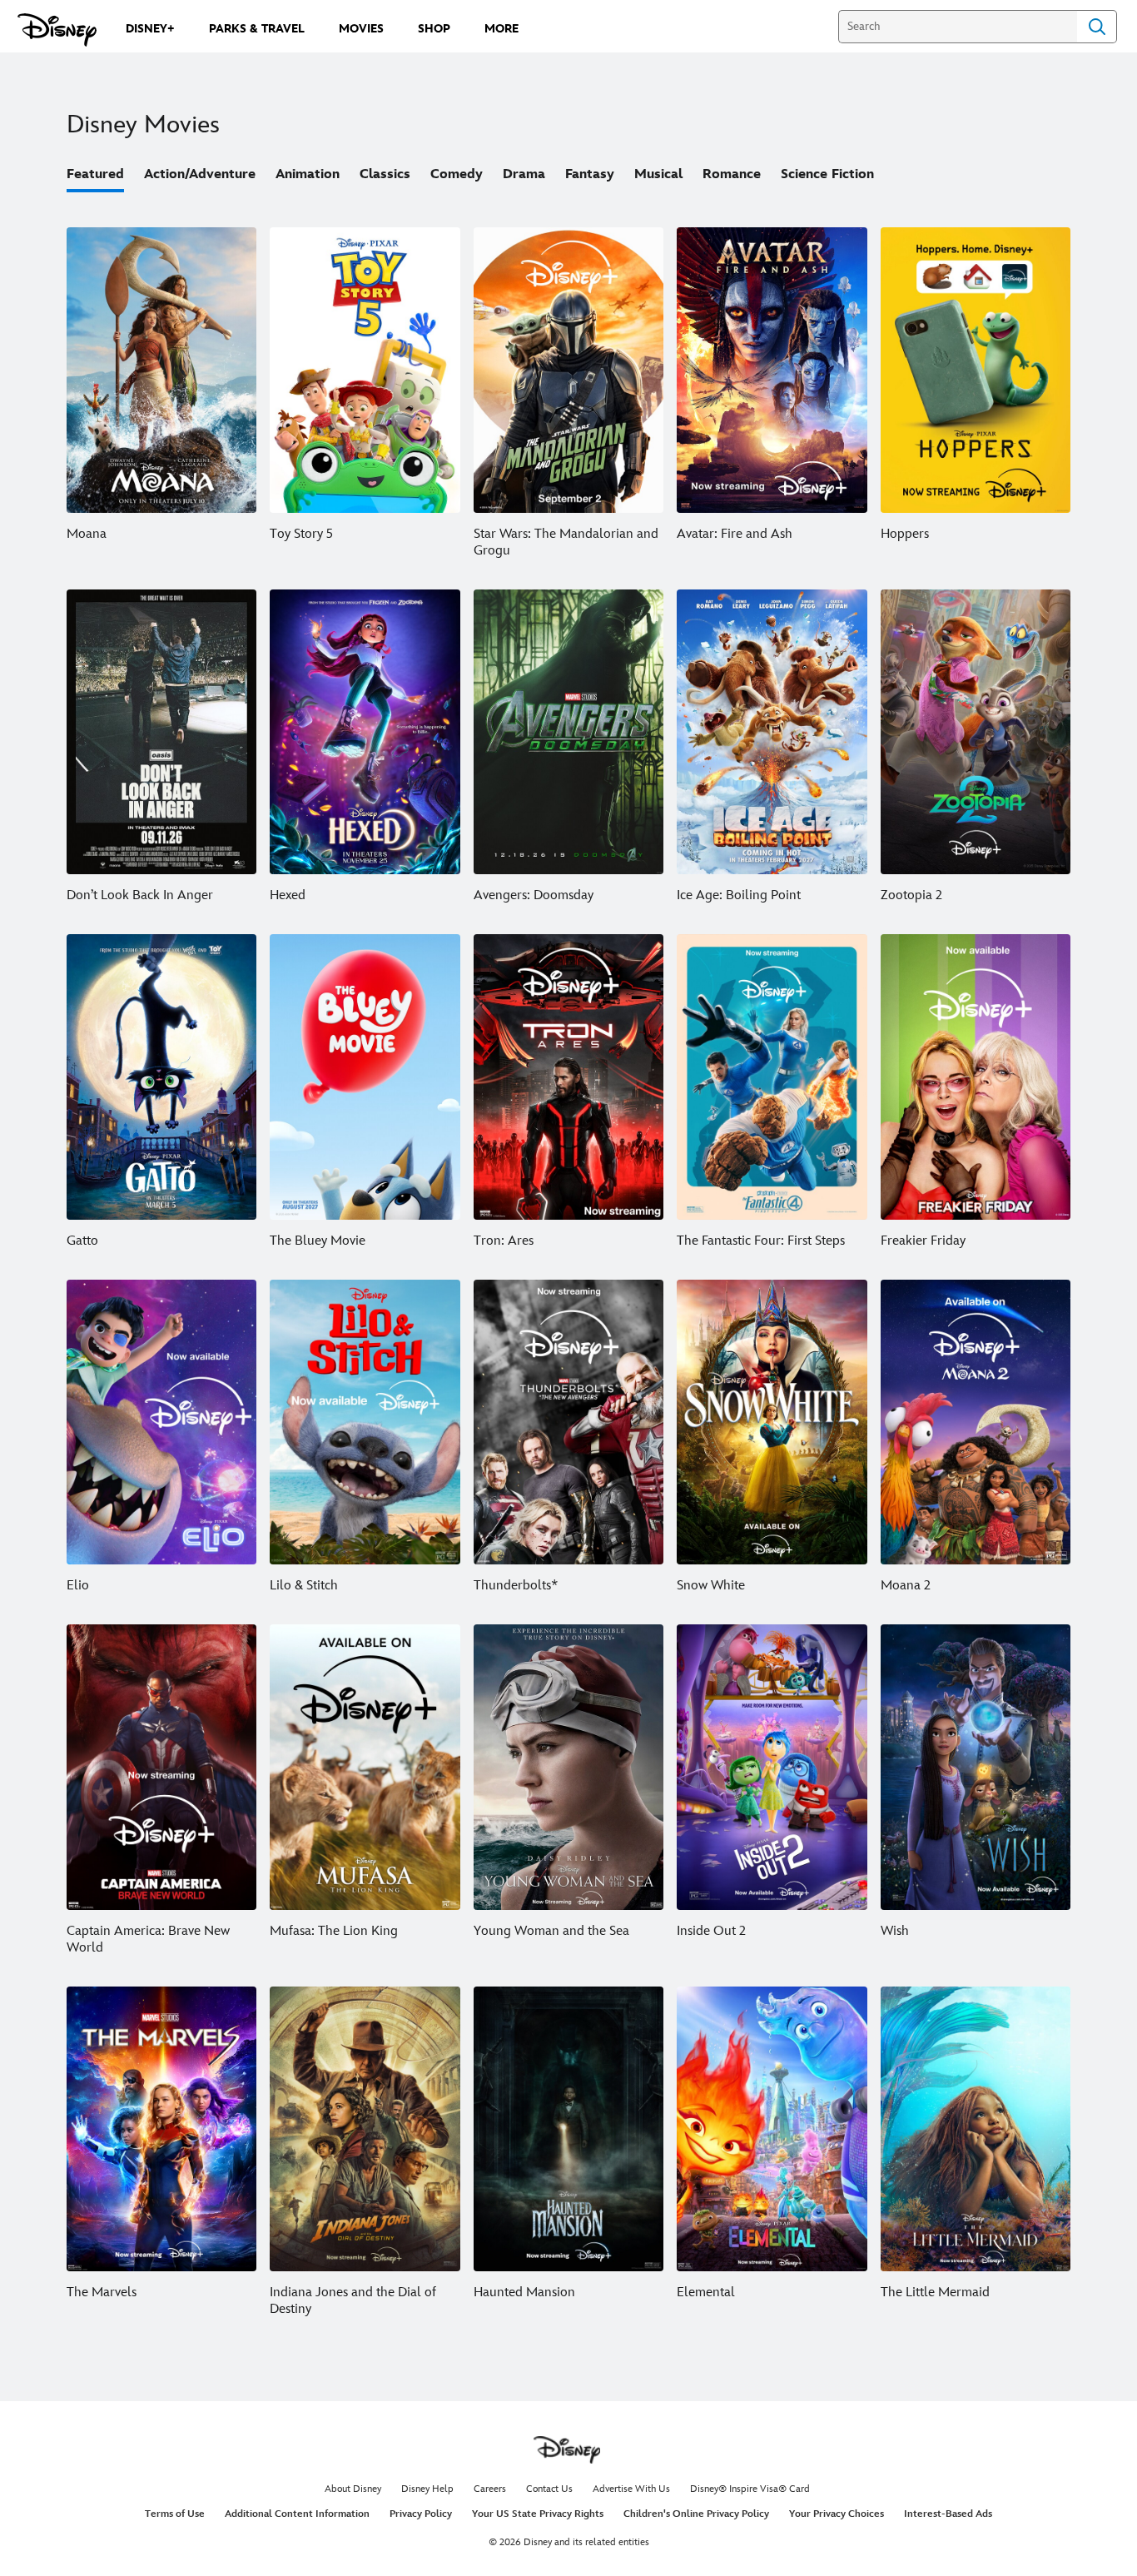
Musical (658, 174)
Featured (95, 174)
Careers (490, 2489)
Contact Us (549, 2489)
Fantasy (590, 174)
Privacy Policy (421, 2514)
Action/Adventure (200, 174)
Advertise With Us (631, 2489)
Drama (524, 174)
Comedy (457, 174)
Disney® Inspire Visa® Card (750, 2489)
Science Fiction (827, 174)
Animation (308, 174)
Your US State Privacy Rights (538, 2514)
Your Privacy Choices (837, 2514)
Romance (732, 174)
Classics (385, 174)
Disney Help (427, 2489)
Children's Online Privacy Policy (696, 2514)
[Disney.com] (57, 30)
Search (1097, 27)
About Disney (353, 2489)
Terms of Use (175, 2514)
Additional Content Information (297, 2514)
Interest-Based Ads (948, 2514)
